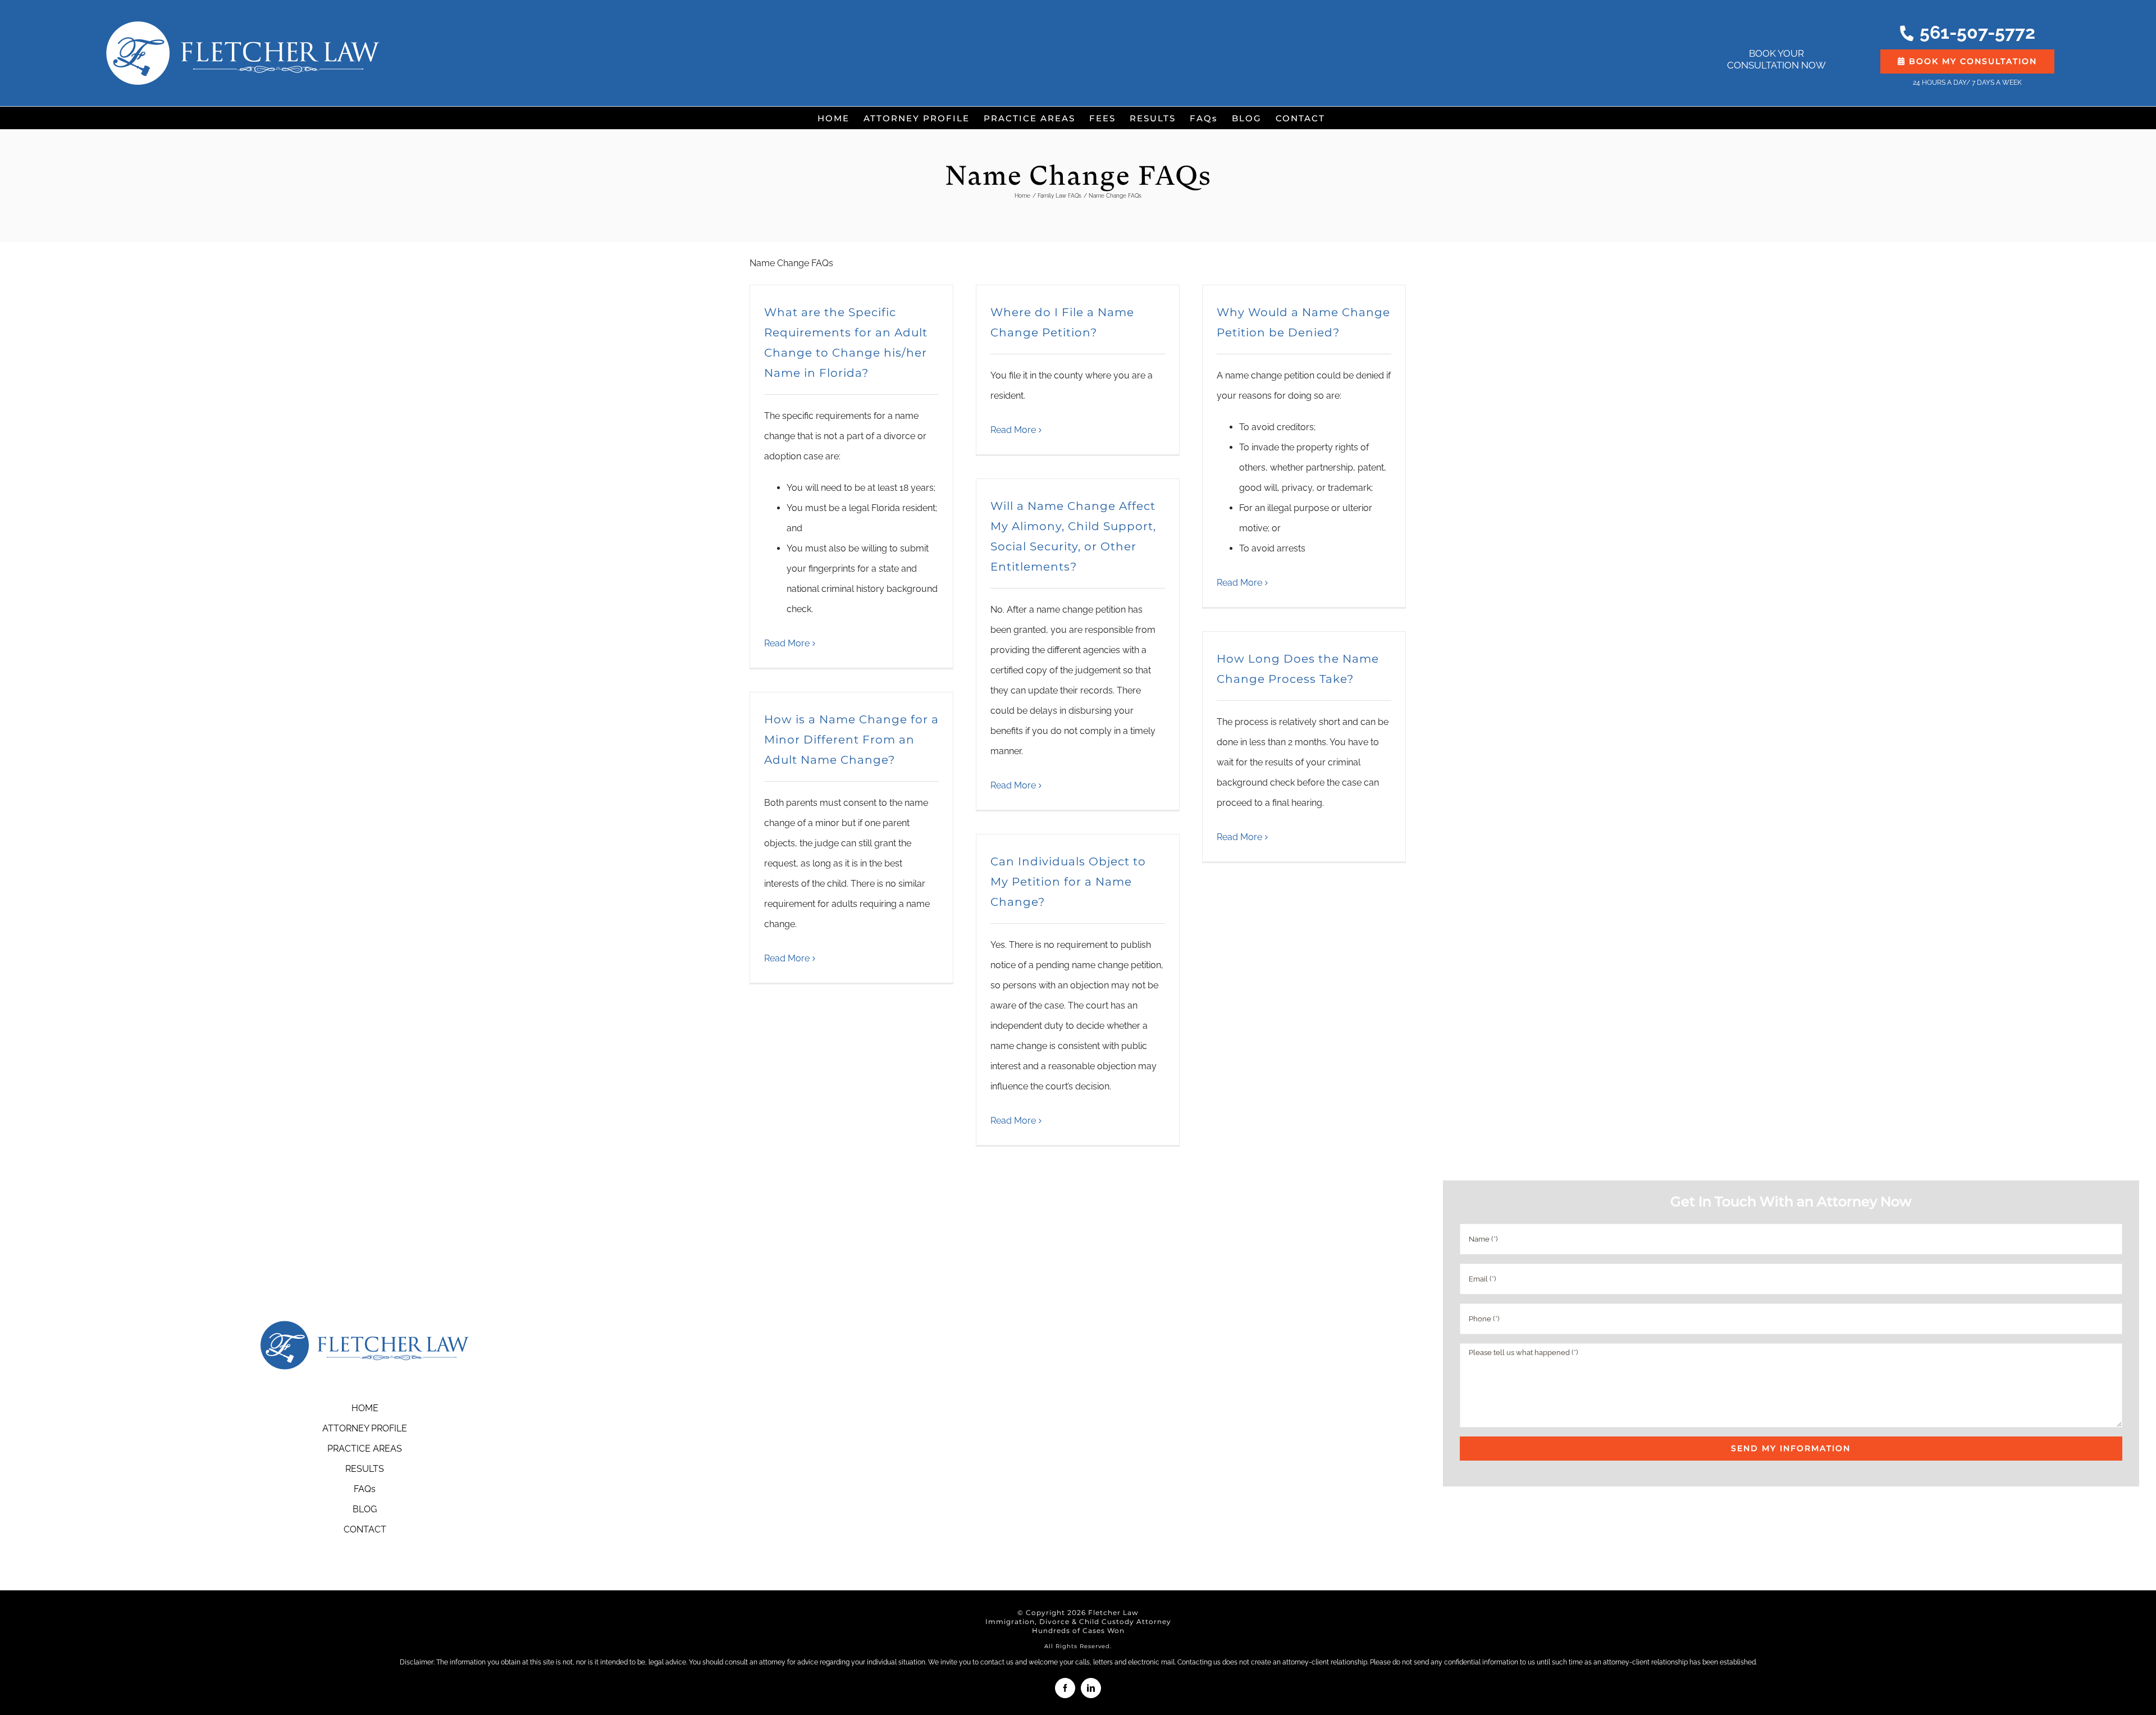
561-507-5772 (1977, 33)
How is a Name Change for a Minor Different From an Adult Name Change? (851, 740)
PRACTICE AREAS (365, 1449)
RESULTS (365, 1469)
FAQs (365, 1489)
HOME (365, 1408)
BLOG (365, 1509)
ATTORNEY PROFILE (365, 1428)
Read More (787, 643)
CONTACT (365, 1529)
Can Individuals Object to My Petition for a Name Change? (1068, 882)
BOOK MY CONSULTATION (1971, 61)
